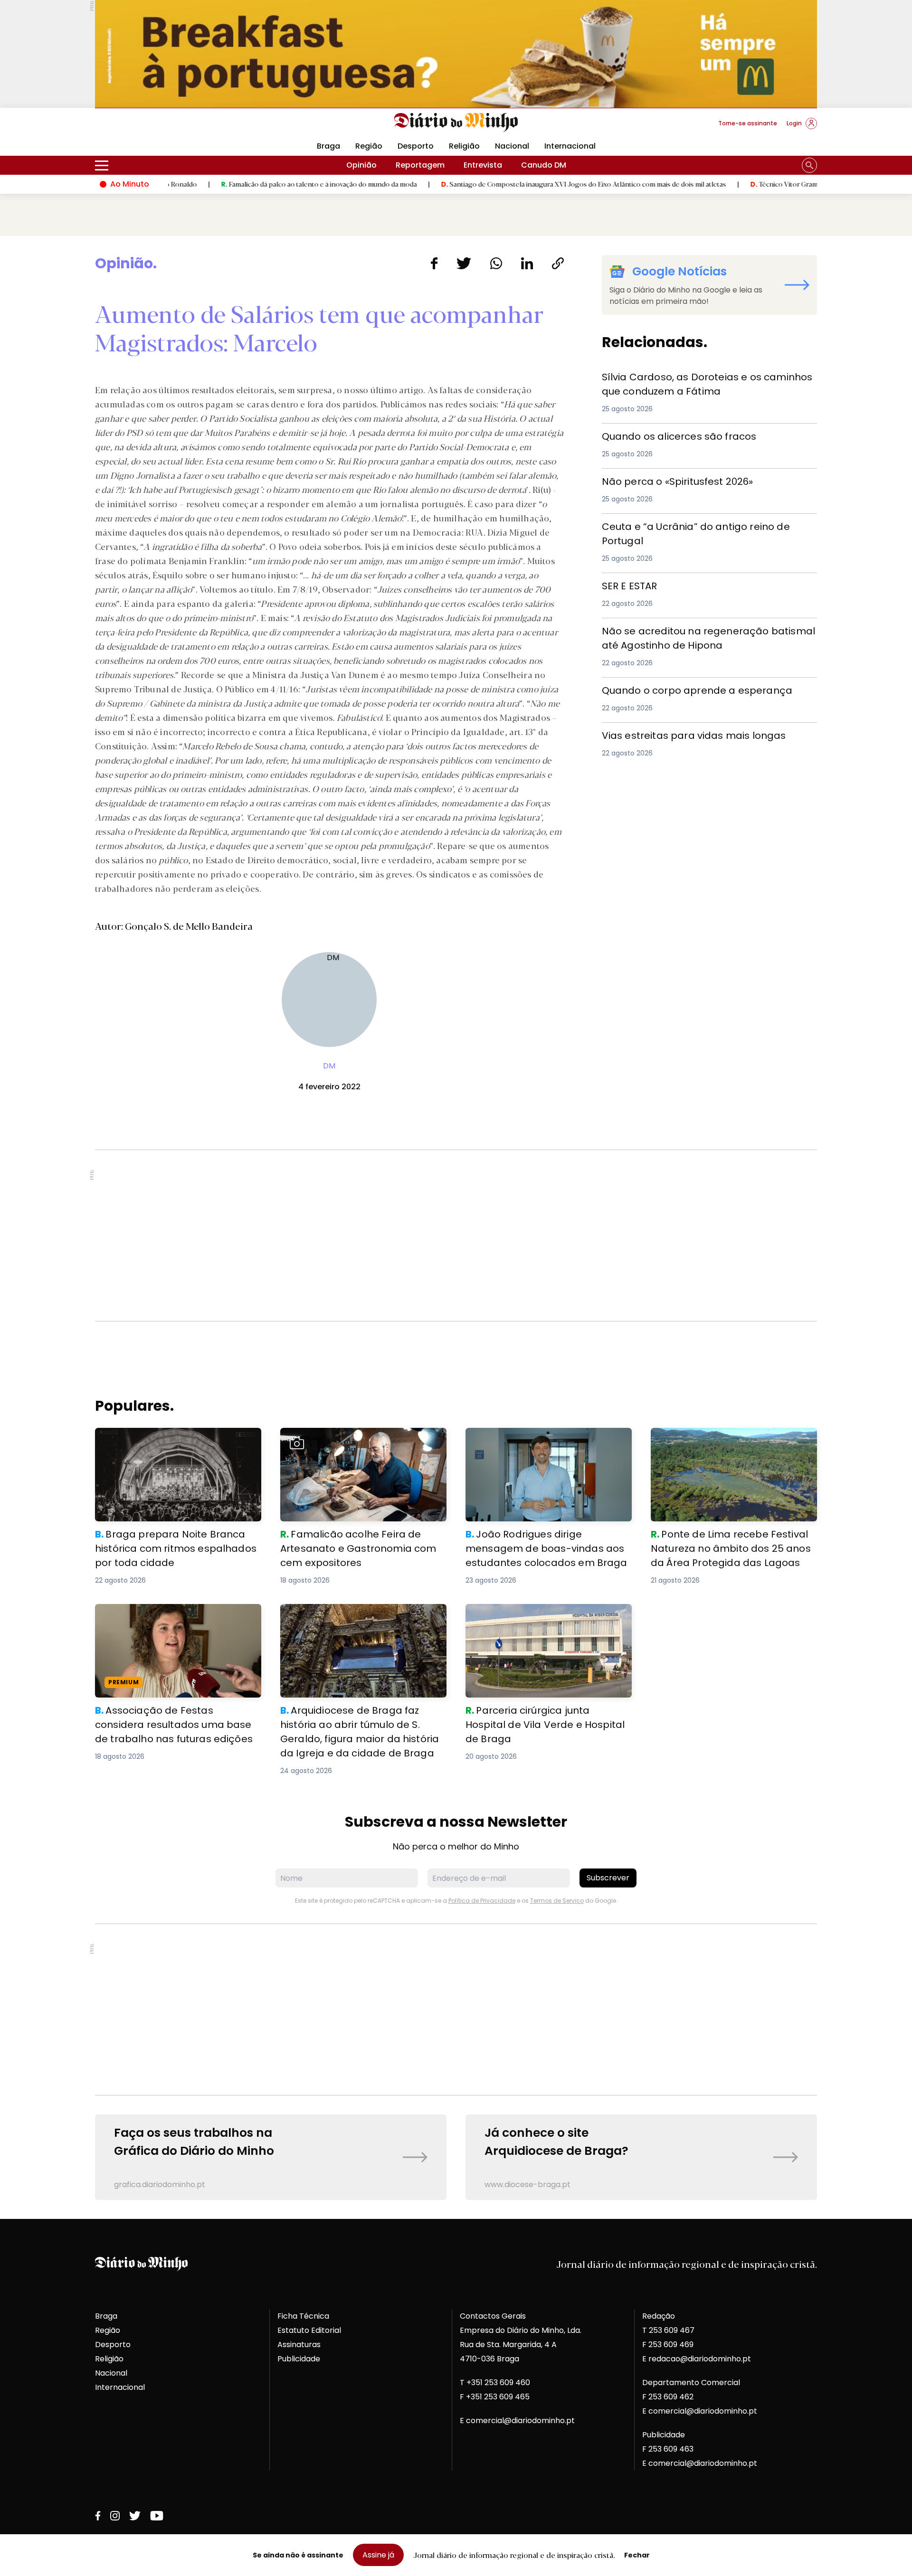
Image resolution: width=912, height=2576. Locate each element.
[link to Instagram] (115, 2516)
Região (369, 146)
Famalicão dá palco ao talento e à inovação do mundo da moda (236, 184)
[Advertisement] (456, 1236)
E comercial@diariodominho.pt (517, 2420)
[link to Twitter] (135, 2516)
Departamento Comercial (691, 2383)
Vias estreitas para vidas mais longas (675, 734)
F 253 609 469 (668, 2345)
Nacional (512, 146)
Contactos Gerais (493, 2316)
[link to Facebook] (98, 2516)
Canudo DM (544, 165)
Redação (659, 2316)
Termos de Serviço (557, 1901)
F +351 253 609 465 (495, 2397)
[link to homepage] (456, 123)
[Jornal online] (144, 127)
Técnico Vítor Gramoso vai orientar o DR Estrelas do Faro (759, 184)
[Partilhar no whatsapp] (496, 263)
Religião (464, 146)
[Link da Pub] (456, 54)
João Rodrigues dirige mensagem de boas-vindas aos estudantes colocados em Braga (544, 1445)
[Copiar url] (558, 263)
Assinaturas (299, 2345)
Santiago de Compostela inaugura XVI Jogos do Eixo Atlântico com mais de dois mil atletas (500, 184)
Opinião (361, 165)
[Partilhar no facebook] (434, 263)
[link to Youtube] (157, 2516)
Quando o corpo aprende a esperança (676, 689)
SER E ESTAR (624, 584)
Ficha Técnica (303, 2316)
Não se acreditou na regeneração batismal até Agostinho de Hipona (693, 635)
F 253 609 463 (668, 2449)
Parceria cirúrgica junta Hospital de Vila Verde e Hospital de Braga (541, 1615)
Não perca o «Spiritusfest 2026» (663, 480)
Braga (328, 146)
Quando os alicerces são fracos (664, 435)
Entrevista (483, 165)
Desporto (416, 146)
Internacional (570, 146)
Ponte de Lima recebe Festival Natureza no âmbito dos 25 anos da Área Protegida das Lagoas (732, 1445)
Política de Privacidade (482, 1901)
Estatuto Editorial (309, 2330)
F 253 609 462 (668, 2397)
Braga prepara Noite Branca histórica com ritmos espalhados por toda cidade (177, 1439)
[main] (456, 1227)
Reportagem (420, 165)
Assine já (378, 2555)
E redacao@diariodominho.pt (697, 2359)
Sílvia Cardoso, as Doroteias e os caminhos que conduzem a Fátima (694, 381)
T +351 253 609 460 (495, 2383)
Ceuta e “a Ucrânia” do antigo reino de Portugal (694, 525)
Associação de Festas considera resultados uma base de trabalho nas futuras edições (168, 1621)
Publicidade (299, 2359)
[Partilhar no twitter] (464, 263)
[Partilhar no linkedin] (527, 263)
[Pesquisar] (809, 165)
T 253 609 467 (668, 2330)
